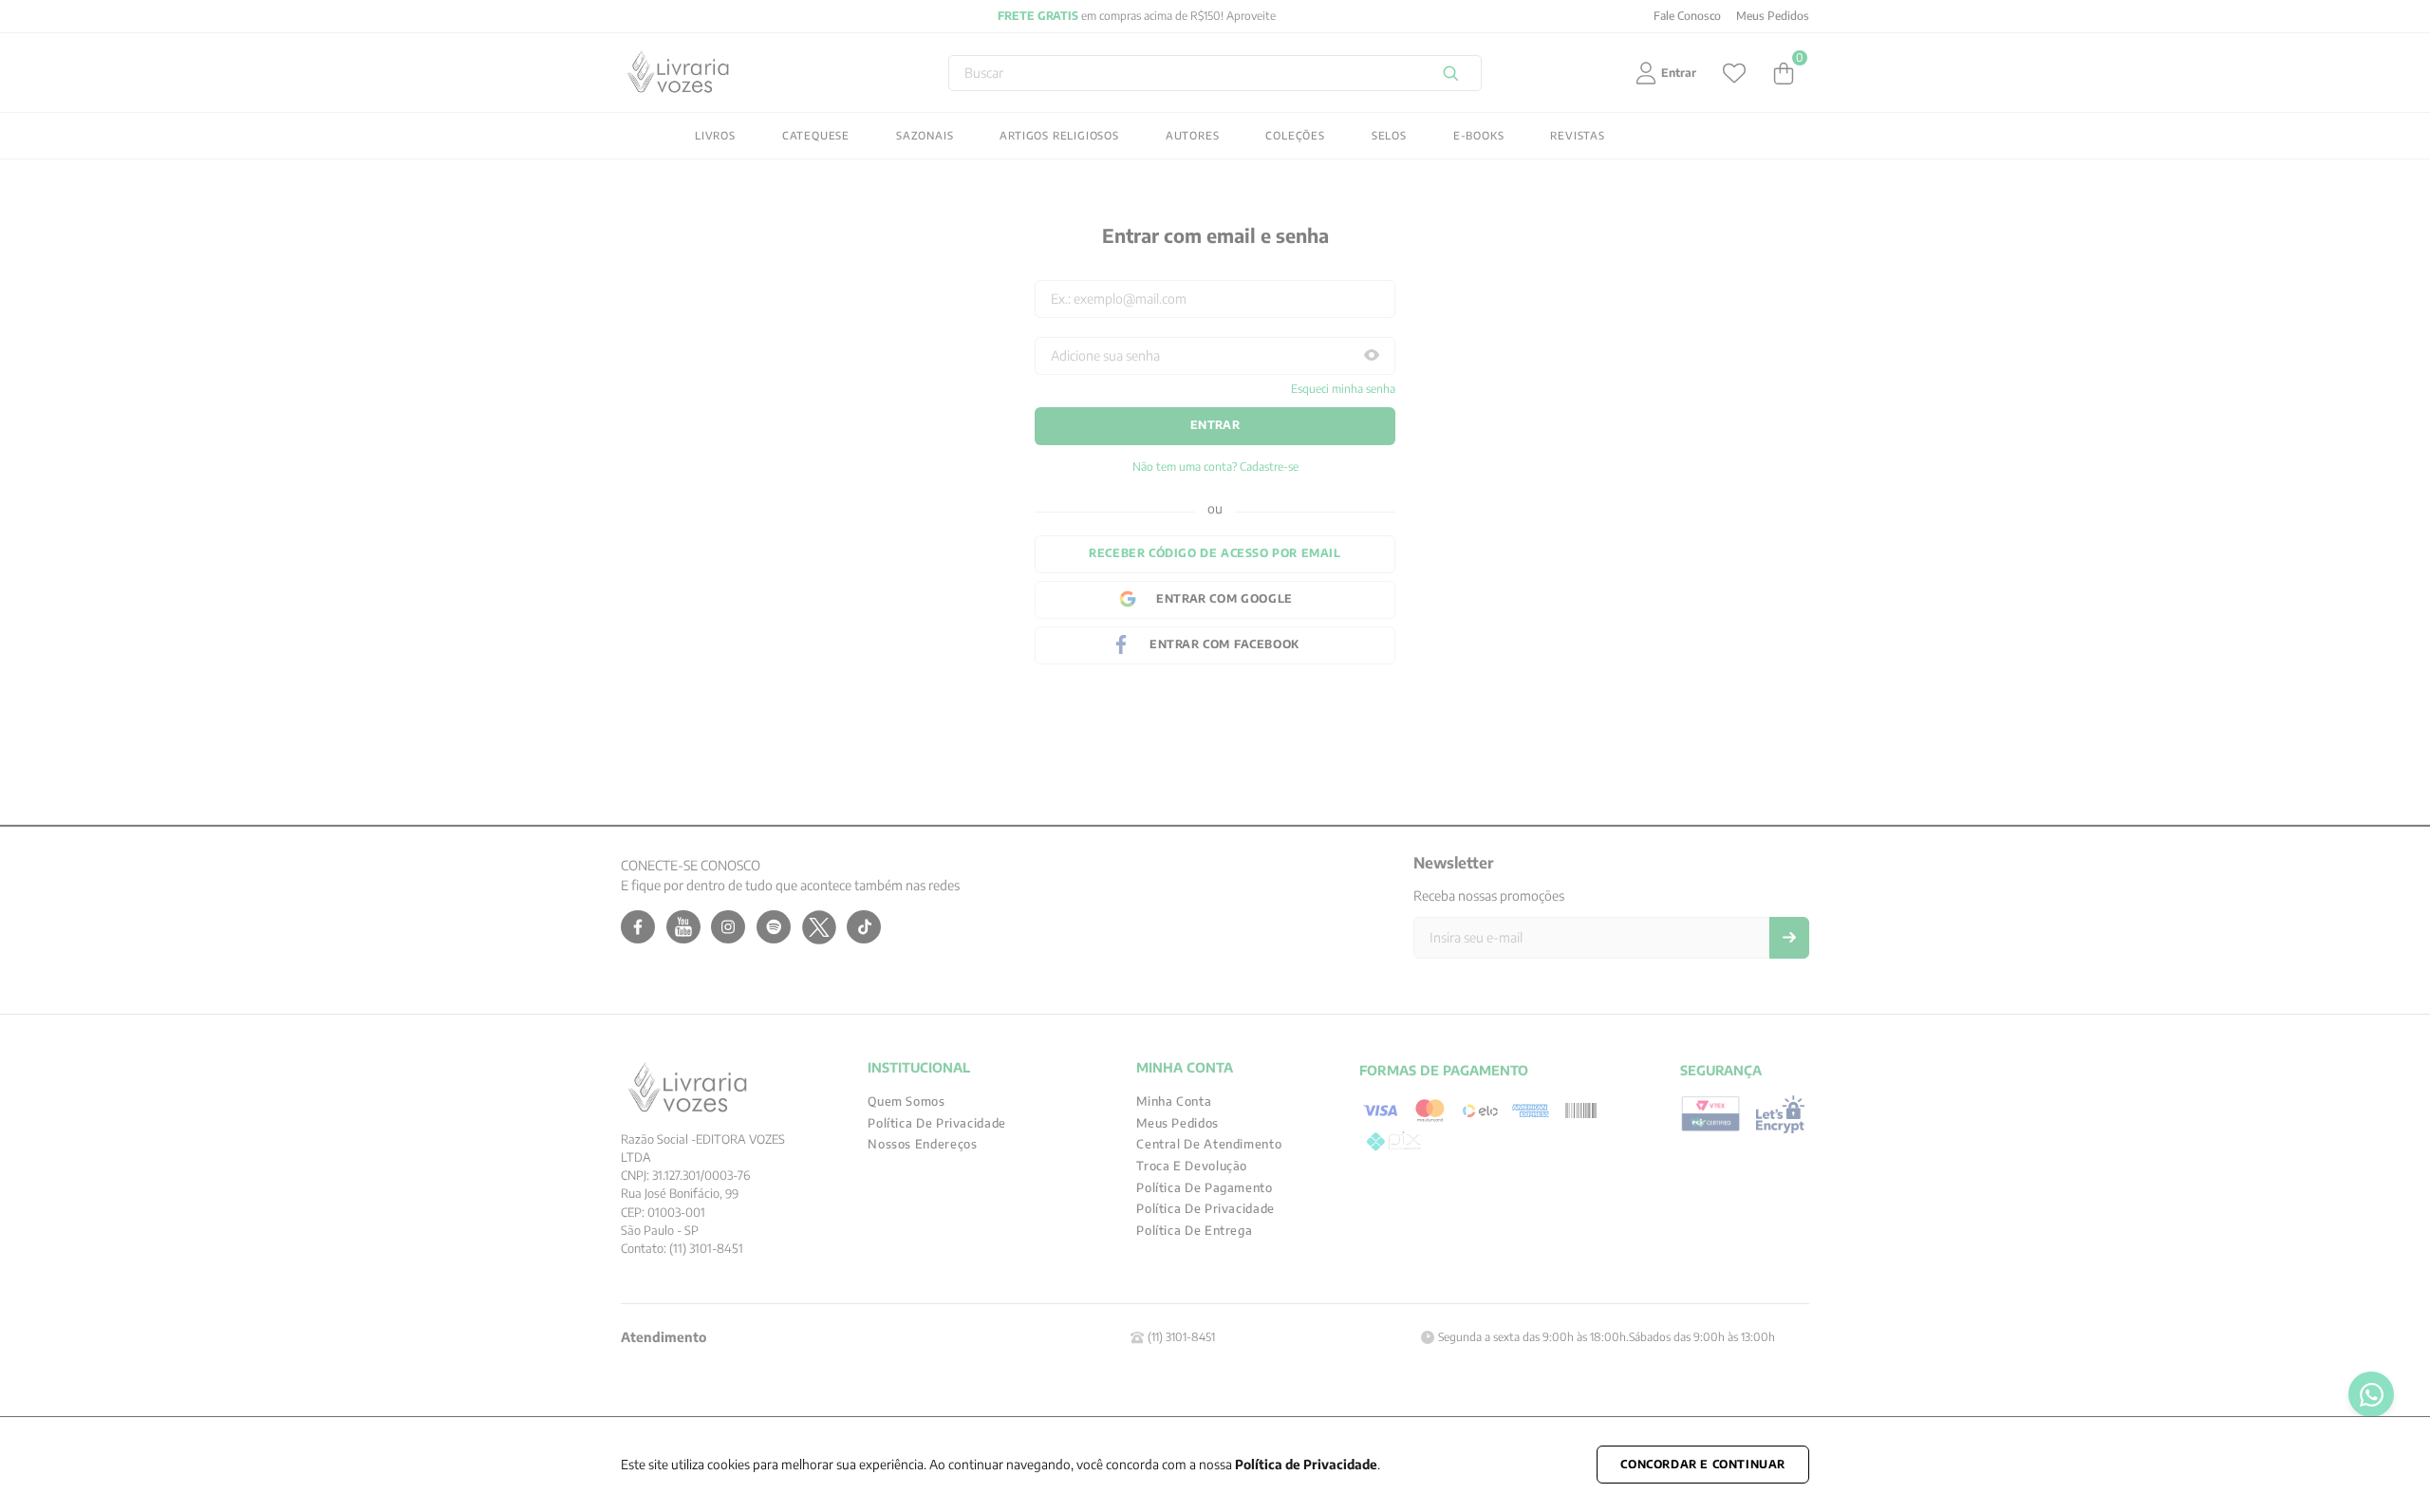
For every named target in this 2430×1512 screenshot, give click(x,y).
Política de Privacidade (1306, 1464)
